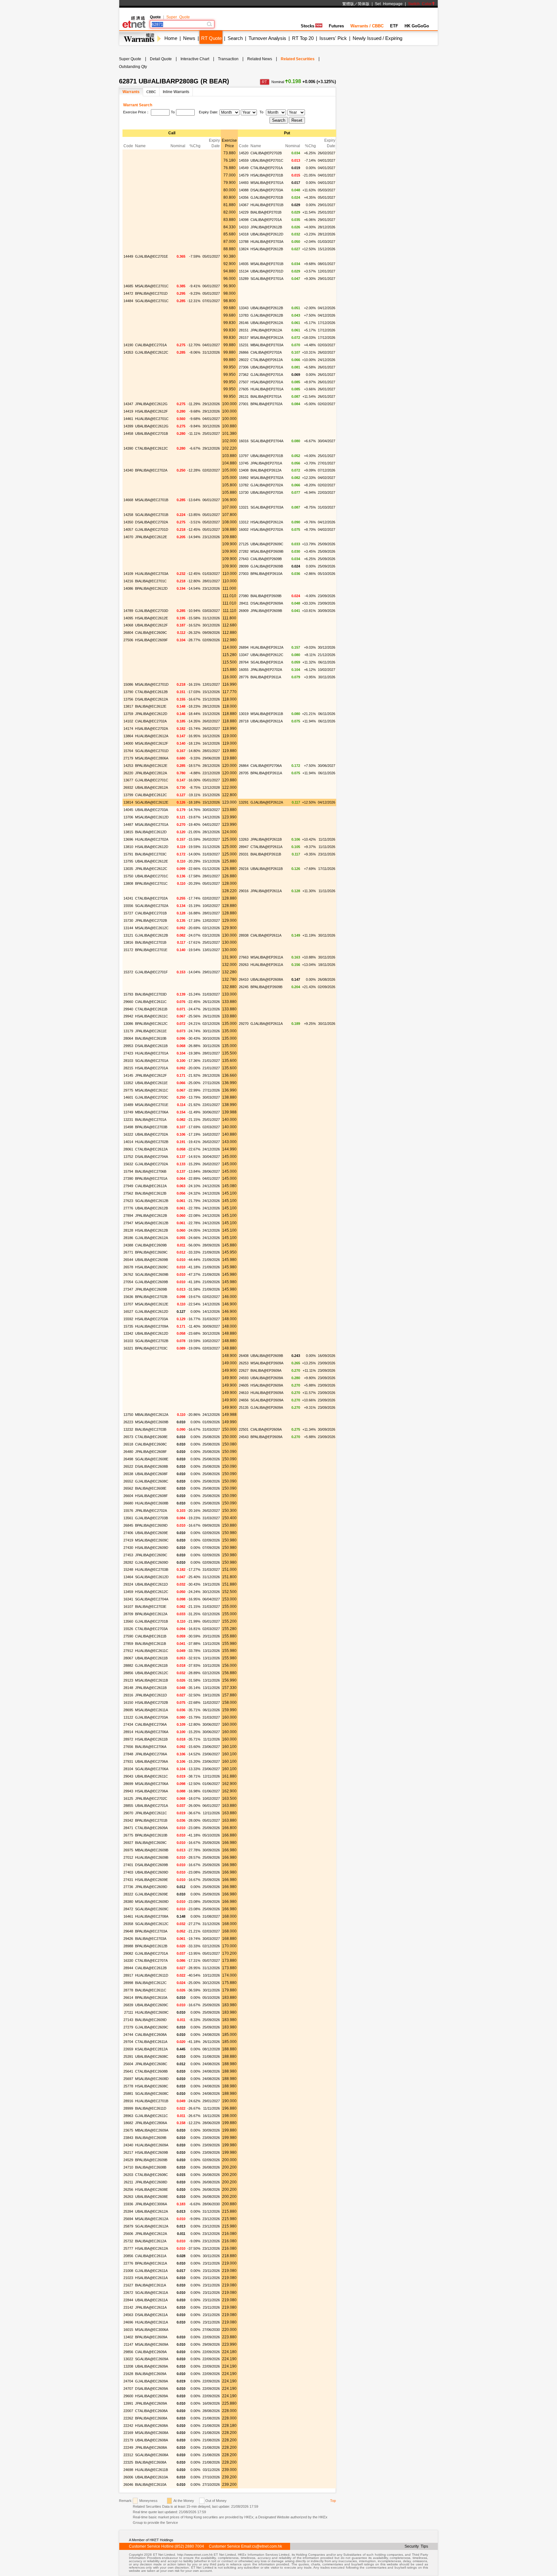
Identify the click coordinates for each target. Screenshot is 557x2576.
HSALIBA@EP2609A (267, 1385)
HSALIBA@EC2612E (151, 618)
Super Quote (178, 17)
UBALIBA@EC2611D (151, 1584)
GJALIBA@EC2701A (151, 1953)
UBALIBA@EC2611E (151, 1083)
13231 (128, 1120)
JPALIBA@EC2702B (151, 921)
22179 (128, 2440)
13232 (128, 1429)
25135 (244, 1407)
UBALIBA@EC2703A (151, 810)
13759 (128, 714)
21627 (128, 2285)
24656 (244, 1400)
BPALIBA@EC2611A (151, 2263)
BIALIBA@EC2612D (151, 832)
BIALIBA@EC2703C (151, 854)
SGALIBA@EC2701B (152, 515)
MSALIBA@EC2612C (152, 928)
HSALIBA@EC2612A (151, 2248)
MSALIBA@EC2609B (152, 1422)
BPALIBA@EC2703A (151, 1931)
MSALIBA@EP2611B (267, 714)
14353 (128, 352)
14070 (128, 537)
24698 (128, 2470)
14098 (244, 220)
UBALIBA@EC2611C (151, 1776)
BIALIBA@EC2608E (151, 1488)
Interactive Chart (195, 59)
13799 (128, 795)
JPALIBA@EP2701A (266, 463)
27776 (128, 1208)
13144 (128, 928)
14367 (244, 205)
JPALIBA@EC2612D (151, 714)
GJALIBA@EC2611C (151, 2116)
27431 (128, 1880)
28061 (128, 1149)
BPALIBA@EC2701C (151, 883)
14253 (128, 766)
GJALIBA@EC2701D (152, 530)
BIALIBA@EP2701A (266, 396)
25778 (128, 2086)
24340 (128, 2145)
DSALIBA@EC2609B (151, 1865)
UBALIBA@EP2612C (267, 655)
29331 (244, 854)
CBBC (151, 92)
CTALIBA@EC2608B (151, 2071)
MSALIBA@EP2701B (267, 264)
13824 (244, 249)
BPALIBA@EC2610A (151, 1998)
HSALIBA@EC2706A (151, 1791)
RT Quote (211, 38)
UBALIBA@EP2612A (267, 323)
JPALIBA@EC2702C (151, 1798)
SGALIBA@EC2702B (152, 1341)
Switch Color (420, 4)
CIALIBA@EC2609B (151, 1245)
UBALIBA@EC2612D (152, 1333)
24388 (128, 1245)
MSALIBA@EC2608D (152, 2079)
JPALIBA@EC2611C (151, 1813)
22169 (128, 2433)
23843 (128, 2138)
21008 (128, 2271)
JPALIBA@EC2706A (151, 1754)
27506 (128, 640)
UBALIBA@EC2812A (151, 787)
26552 (128, 1481)
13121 (128, 935)
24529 (128, 2160)
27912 (128, 1651)
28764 (244, 662)
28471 (128, 1828)
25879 (128, 2226)
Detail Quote (161, 59)
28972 (128, 1739)
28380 (128, 1902)
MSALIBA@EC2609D (152, 1902)
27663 (244, 957)
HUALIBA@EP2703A (267, 242)
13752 (128, 1157)
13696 (128, 839)
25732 (128, 2241)
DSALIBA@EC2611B (151, 1046)
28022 (244, 360)
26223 (128, 1422)
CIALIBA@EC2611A (151, 2256)
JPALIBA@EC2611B (151, 1688)
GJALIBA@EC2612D (152, 1312)
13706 (128, 817)
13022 (128, 2359)
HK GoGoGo (417, 26)
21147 (128, 2344)
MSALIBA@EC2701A (152, 825)
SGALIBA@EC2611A (151, 2293)
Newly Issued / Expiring (377, 38)
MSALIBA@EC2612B (152, 1223)
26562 (128, 1488)
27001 (244, 404)
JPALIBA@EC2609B (151, 1289)
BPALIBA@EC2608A (151, 2418)
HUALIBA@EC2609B (152, 1857)
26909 (244, 611)
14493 (244, 183)
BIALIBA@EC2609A (151, 2374)
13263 (244, 839)
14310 (244, 227)
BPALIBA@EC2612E (151, 766)
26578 (128, 1267)
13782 (244, 485)
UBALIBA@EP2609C (267, 544)
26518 (128, 1444)
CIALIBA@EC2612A (151, 1186)
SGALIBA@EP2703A (267, 507)
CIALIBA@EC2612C (151, 795)
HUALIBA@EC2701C (152, 419)
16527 (128, 1312)
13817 (128, 706)
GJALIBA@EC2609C (152, 2027)
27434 (128, 1724)
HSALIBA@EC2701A (151, 1068)
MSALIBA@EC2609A (152, 2344)
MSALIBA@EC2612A (152, 2219)
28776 (244, 677)
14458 (128, 434)
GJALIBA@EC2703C (152, 1097)
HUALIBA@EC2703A (152, 574)
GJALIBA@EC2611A (151, 2271)
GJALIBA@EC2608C (152, 1481)
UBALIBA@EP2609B (267, 1356)
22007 (128, 2411)
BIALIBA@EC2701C (151, 581)
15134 (244, 271)
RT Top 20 (303, 38)
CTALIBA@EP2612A (267, 360)
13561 (128, 1518)
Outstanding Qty (133, 67)
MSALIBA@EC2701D (152, 684)
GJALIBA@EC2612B (151, 935)
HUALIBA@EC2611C (152, 1651)
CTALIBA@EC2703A (151, 1629)
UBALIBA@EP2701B (267, 456)
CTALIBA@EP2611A (266, 847)
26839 (128, 2005)
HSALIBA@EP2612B (267, 249)
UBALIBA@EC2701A (151, 1806)
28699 (128, 1784)
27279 (128, 2027)
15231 (244, 345)
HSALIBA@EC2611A (151, 2278)
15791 (128, 854)
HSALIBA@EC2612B (151, 1230)
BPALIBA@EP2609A (266, 1437)
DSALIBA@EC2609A (151, 2389)
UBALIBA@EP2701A (267, 367)
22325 (128, 2462)
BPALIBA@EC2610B (151, 1835)
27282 (244, 551)
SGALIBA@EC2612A (152, 2226)
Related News (260, 59)
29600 (128, 2396)
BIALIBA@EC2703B (151, 1429)
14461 (128, 419)
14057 (128, 530)
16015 (128, 2330)
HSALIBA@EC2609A (151, 2396)
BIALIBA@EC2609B (151, 2138)
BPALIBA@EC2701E (151, 950)
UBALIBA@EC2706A (151, 1761)
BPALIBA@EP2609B (266, 987)
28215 (128, 1068)
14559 (244, 160)
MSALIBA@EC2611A (151, 1710)
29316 (128, 1695)
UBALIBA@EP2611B (267, 869)
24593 (244, 1378)
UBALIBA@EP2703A (267, 492)
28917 (128, 1975)
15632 (128, 1164)
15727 (128, 913)
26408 (244, 1356)
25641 (128, 2071)
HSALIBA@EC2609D (152, 1548)
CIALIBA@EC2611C (151, 1002)
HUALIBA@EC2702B (152, 1142)
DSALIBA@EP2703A (267, 190)
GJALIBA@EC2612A (151, 1238)
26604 (128, 1496)
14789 (128, 611)
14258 (128, 515)
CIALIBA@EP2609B (266, 559)
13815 (128, 832)
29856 (128, 2352)
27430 (128, 1548)
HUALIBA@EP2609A (267, 1393)
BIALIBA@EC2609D (151, 2020)
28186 (128, 1238)
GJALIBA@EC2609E (151, 1894)
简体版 (364, 4)
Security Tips (416, 2546)
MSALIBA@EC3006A (152, 2330)
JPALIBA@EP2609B (266, 611)
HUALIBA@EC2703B (152, 1569)
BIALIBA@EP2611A (266, 677)
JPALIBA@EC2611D (151, 1695)
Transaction (228, 59)
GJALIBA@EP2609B (267, 566)
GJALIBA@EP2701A (267, 375)
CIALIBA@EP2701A (266, 220)
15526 (128, 1629)
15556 (128, 906)
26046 (128, 2485)
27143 (128, 2020)
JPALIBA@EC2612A (151, 2234)
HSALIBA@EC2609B (151, 2152)
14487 (128, 825)
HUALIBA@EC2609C (152, 2012)
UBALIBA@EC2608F (151, 1474)
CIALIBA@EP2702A (266, 352)
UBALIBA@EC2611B (151, 1658)
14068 (128, 625)
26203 (128, 2175)
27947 (128, 1223)
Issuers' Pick (333, 38)
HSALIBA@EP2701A (267, 382)
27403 (128, 1872)
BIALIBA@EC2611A (151, 2285)
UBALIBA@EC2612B (151, 1208)
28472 (128, 1909)
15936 (128, 2204)
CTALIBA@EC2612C (151, 448)
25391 (128, 2056)
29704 (128, 2042)
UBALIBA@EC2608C (152, 2056)
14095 (128, 618)
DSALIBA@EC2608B (151, 1466)
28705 (244, 773)
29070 (128, 1813)
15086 (128, 684)
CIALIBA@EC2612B (151, 1968)
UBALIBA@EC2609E (151, 1533)
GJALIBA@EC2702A (151, 1164)
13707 (128, 1304)
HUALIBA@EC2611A (151, 2322)
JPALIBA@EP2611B (266, 839)
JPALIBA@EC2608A (151, 2447)
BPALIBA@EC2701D (151, 293)
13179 (128, 1031)
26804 (128, 633)
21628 (128, 2374)
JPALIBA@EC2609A (151, 2403)
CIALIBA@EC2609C (151, 633)
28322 (128, 1894)
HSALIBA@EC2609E (151, 1880)
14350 (128, 522)
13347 (244, 655)
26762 (128, 1274)
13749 (128, 1112)
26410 (244, 979)
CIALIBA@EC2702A (151, 721)
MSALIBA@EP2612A (267, 338)
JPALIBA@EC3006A (151, 2204)
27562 (128, 1193)
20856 (128, 2256)
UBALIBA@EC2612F (151, 625)
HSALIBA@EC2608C (152, 2086)
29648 (128, 1931)
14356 (244, 197)
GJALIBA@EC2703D (152, 611)
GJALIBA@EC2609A (151, 2381)
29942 (128, 1016)
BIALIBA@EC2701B (151, 942)
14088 (244, 190)
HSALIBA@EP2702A (267, 530)
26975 (128, 1850)
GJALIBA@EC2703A (151, 1717)
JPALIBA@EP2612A (266, 330)
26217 (128, 2152)
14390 (128, 448)
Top (333, 2501)
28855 (128, 1806)
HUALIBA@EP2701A (267, 389)
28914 (128, 1732)
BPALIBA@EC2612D (151, 588)
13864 (128, 736)
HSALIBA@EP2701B (267, 175)
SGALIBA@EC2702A (152, 906)
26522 (128, 1466)
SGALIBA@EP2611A (267, 662)
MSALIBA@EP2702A (267, 478)
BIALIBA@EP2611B (266, 854)
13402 (128, 2337)
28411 (244, 603)
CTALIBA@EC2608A (151, 2411)
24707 (128, 2389)
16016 (244, 441)
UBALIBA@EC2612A (151, 2211)
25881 (128, 2094)
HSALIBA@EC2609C (152, 1267)
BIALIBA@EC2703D (151, 994)
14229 (244, 212)
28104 (128, 1769)
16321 (128, 1348)
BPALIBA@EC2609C (151, 1252)
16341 (128, 1599)
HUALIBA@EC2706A (152, 1732)
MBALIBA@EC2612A (152, 1415)
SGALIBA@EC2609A (152, 2359)
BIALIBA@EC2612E (151, 706)
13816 (128, 942)
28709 (128, 1614)
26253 (244, 1363)
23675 (128, 2130)
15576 (128, 1511)
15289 (244, 279)
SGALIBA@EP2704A (267, 441)
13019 (244, 714)
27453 (128, 1555)
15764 (128, 751)
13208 (128, 2366)
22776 (128, 2263)
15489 (128, 1105)
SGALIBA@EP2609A (267, 1400)
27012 (128, 1857)
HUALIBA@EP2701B (267, 205)
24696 (128, 2322)
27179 (128, 758)
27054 (128, 1282)
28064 (128, 1038)
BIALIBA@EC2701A (151, 1120)
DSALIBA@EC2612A (151, 699)
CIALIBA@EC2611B (151, 1636)
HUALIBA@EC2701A (152, 1053)
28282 (128, 1562)
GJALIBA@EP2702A (267, 485)
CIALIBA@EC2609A (151, 2352)
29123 (128, 1680)
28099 (244, 566)
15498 (128, 1127)
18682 (128, 2123)
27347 (128, 1289)
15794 (128, 1171)
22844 (128, 2300)
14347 (128, 404)
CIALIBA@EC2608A (151, 2035)
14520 (244, 153)
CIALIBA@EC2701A (151, 345)
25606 (128, 2234)
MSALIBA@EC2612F (152, 743)
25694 (128, 2219)
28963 (128, 2116)
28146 (244, 323)
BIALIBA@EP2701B (266, 212)
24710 (128, 2167)
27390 (128, 1178)
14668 (128, 500)
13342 (128, 1333)
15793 (128, 994)
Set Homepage (389, 4)
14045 (128, 810)
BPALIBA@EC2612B (151, 1946)
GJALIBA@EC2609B (151, 1282)
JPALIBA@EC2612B (151, 1216)
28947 (244, 847)
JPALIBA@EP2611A (266, 891)
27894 (128, 1216)
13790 (128, 692)
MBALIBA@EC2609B (152, 1850)
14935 (244, 264)
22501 (244, 1429)
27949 (128, 1186)
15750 (128, 876)
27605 (244, 389)
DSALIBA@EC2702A (151, 522)
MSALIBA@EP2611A (267, 957)
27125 (244, 544)
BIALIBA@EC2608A (151, 2462)
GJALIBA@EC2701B (151, 1621)
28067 (128, 1658)
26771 (128, 1252)
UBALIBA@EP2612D (267, 234)
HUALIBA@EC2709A (152, 1326)
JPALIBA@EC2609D (151, 1887)
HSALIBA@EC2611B (151, 1739)
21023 (128, 2278)
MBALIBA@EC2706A (152, 1112)
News (189, 38)
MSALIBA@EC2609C (152, 1540)
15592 (128, 1319)
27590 (128, 1636)
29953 (128, 1046)
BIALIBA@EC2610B (151, 1038)
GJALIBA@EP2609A (267, 1407)
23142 (128, 2307)
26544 (128, 1260)
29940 (128, 1009)
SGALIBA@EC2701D (152, 751)
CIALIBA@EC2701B (151, 913)
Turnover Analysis (267, 38)
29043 (128, 1776)
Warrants (131, 92)
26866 (244, 352)
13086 (128, 1024)
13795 (128, 861)
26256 (128, 2190)
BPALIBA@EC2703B (151, 1127)
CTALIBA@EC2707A (151, 1961)
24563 (128, 2315)
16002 (244, 530)
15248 (128, 1569)
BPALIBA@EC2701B (151, 1820)
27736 (128, 1887)
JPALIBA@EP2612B (266, 227)
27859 (128, 1644)
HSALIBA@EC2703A (151, 1319)
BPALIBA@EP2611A (266, 773)
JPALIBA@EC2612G (151, 404)
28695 (128, 1710)
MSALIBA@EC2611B (151, 1680)
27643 (244, 559)
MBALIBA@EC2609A (152, 2130)
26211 (128, 2182)
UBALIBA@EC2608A (151, 2440)
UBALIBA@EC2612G (152, 426)
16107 (128, 1607)
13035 (128, 869)
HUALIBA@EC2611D (152, 1975)
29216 (244, 869)
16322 (128, 1134)
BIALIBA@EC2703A (151, 1939)
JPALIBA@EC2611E (151, 1031)
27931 (128, 1761)
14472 (128, 293)
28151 (244, 330)
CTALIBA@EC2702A (151, 898)
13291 (244, 802)
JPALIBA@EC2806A (151, 2123)
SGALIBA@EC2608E (152, 1459)
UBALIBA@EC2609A (151, 2366)
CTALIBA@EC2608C (151, 2175)
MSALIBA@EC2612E (152, 1304)
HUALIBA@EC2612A (152, 736)
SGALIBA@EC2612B (152, 1201)
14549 (244, 168)
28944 (128, 1968)
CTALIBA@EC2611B (151, 1009)
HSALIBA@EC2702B (151, 1703)
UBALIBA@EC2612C (152, 1673)
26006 (128, 2477)
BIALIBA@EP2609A (266, 1370)
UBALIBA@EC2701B (151, 434)
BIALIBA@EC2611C (151, 1990)
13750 (128, 1415)
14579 (244, 175)
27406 (128, 1533)
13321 (244, 507)
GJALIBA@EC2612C (152, 352)
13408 (244, 470)
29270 (244, 1024)
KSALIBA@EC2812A (151, 2049)
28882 (128, 1665)
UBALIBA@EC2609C (152, 2005)
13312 (244, 522)
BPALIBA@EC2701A (151, 1178)
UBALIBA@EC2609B (151, 1260)
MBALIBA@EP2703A (267, 345)
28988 (128, 1946)
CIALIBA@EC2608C (151, 1444)
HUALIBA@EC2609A (152, 2145)
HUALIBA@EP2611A (267, 965)
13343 (244, 308)
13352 (128, 1083)
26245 (244, 987)
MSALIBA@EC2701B (152, 500)
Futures (336, 26)
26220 (128, 773)
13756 (128, 699)
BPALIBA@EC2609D (151, 1525)
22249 (128, 2447)
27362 (244, 375)
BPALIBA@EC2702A (151, 470)
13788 (244, 242)
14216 (128, 581)
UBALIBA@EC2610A (151, 2477)
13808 (128, 883)
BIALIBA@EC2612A (151, 2241)
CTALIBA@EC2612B (151, 692)
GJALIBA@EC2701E (151, 256)
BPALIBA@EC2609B (151, 2160)
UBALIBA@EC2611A (151, 2300)
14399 (128, 426)
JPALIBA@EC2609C (151, 1555)
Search (235, 38)
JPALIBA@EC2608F (151, 1452)
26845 (128, 1525)
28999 (128, 2108)
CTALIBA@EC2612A (151, 1149)
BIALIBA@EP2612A (266, 470)
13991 (128, 2403)
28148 (128, 1688)
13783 (244, 315)
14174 (128, 729)
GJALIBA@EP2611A (267, 1024)
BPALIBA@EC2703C (151, 1348)
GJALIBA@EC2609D (152, 1562)
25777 (128, 2248)
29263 (244, 965)
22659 (128, 2049)
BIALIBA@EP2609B (266, 596)
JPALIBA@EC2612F (151, 1075)
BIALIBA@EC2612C (151, 1983)
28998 (128, 1983)
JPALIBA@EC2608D (151, 2182)
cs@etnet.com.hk (267, 2546)
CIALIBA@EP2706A (266, 766)
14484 (128, 301)
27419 (128, 1540)
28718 (244, 721)
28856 (128, 1673)
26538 (128, 1474)
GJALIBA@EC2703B (151, 1518)
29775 (128, 1090)
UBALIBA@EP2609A (267, 1378)
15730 (128, 921)
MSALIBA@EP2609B (267, 551)
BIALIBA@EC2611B (151, 1644)
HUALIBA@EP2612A (267, 647)
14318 (244, 234)
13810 (128, 847)
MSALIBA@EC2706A (152, 1784)
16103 (128, 1341)
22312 (128, 2455)
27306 (244, 367)
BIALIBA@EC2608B (151, 2167)
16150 (128, 1703)
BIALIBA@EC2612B (151, 1193)
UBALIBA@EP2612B (267, 308)
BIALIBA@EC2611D (151, 2108)
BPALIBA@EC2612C (151, 1024)
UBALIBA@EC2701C (152, 876)
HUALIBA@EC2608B (152, 1503)
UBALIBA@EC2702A (151, 1134)
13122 (128, 1717)
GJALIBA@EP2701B (267, 197)
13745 (244, 463)
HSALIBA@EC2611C (151, 1016)
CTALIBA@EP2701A (267, 168)
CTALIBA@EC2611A (151, 2042)
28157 (244, 338)
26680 (128, 1503)
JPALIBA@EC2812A (151, 773)
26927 (128, 1843)
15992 (244, 478)
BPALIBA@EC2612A (151, 1614)
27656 (128, 1747)
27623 (128, 1201)
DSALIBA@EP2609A (267, 603)
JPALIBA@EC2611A (151, 2307)
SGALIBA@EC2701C (152, 301)
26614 (128, 1998)
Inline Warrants (176, 92)
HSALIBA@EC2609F (151, 640)
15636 (128, 1297)
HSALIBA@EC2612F (151, 411)
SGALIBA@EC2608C (152, 2094)
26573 (128, 1437)
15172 (128, 950)
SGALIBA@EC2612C (152, 1924)
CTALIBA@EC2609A (151, 1828)
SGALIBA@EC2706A (152, 1769)
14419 (128, 411)
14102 (128, 721)
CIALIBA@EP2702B (266, 153)
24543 (244, 1437)
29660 (128, 1002)
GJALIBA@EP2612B (267, 315)
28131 (244, 396)
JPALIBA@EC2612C (151, 869)
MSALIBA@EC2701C (152, 286)
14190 (128, 345)
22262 (128, 2418)
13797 (244, 456)
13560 (128, 1621)
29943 (128, 1791)
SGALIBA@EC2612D (152, 1577)
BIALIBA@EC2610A (151, 2485)
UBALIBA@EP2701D (267, 271)
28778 (128, 1990)
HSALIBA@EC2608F (151, 1496)
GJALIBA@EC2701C (152, 780)
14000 (128, 743)
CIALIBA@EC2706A (151, 1724)
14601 (128, 1097)
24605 (244, 1385)
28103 (128, 1061)
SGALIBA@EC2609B (152, 1274)
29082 (128, 1953)
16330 (128, 1961)
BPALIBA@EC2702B (151, 1297)
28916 (128, 2101)
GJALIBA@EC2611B (151, 1665)
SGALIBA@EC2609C (152, 1909)
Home (171, 38)
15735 (128, 1326)
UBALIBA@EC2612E (151, 861)
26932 (128, 787)
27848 (128, 1754)
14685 (128, 286)
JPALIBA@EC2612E (151, 537)
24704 (128, 2381)
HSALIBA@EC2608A (151, 2426)
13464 (128, 1577)
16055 (244, 670)
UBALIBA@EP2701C (267, 160)
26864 (244, 766)
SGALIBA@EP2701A (267, 279)
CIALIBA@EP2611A (266, 935)
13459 (128, 1592)
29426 (128, 1939)
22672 (128, 2293)
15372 (128, 972)
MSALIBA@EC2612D (152, 817)
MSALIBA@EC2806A (152, 758)
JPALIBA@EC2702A (151, 1511)
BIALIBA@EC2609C (151, 1843)
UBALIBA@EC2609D (152, 1872)
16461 (128, 1916)
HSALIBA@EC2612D (152, 847)
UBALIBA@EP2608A (267, 979)
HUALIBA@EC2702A (152, 839)
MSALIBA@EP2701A (267, 183)
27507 (244, 382)
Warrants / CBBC (367, 26)
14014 (128, 1142)
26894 (244, 647)
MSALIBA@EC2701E (152, 1105)
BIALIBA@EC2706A (151, 1747)
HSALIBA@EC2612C (152, 1592)
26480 (128, 1452)
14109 (128, 574)
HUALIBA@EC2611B (151, 2470)
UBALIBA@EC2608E (151, 2197)
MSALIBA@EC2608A (152, 2433)
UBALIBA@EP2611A (267, 721)
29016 (244, 891)
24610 (244, 1393)
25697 (128, 2079)
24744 (128, 2035)
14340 (128, 470)
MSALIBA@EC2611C (152, 1090)
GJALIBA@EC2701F (151, 972)
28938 (244, 935)
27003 (244, 574)
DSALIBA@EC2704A (151, 1157)
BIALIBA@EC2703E (151, 1607)
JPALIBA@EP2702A (266, 670)
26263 (128, 2197)
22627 (244, 1370)
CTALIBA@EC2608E (151, 1437)
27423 (128, 1053)
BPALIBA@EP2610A (266, 574)
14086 (128, 588)
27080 (244, 596)
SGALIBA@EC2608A (152, 2455)
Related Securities (298, 59)
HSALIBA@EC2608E (151, 2190)
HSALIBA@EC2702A (151, 729)
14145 (128, 1075)
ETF (394, 26)
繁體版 (348, 4)
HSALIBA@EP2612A (267, 522)
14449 (128, 256)
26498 (128, 1459)
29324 (128, 1584)
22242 (128, 2426)
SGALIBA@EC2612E (152, 802)
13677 (128, 780)
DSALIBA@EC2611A (151, 2315)
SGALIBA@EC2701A (152, 1061)
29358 (128, 1924)
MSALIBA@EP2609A (267, 1363)
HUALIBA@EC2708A (152, 1916)
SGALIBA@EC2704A (152, 1599)
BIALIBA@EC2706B (151, 1171)
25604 (128, 2064)
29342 (128, 1820)
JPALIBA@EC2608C (151, 2064)
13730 (244, 492)
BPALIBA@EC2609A (151, 2337)
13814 (128, 802)
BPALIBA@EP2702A (266, 404)
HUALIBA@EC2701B (152, 2101)
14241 (128, 898)
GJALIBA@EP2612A (267, 802)
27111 (129, 2012)
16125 (128, 1798)
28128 (128, 1230)
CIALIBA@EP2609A (266, 1429)
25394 (128, 2211)
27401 (128, 1865)
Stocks (308, 26)
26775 (128, 1835)
